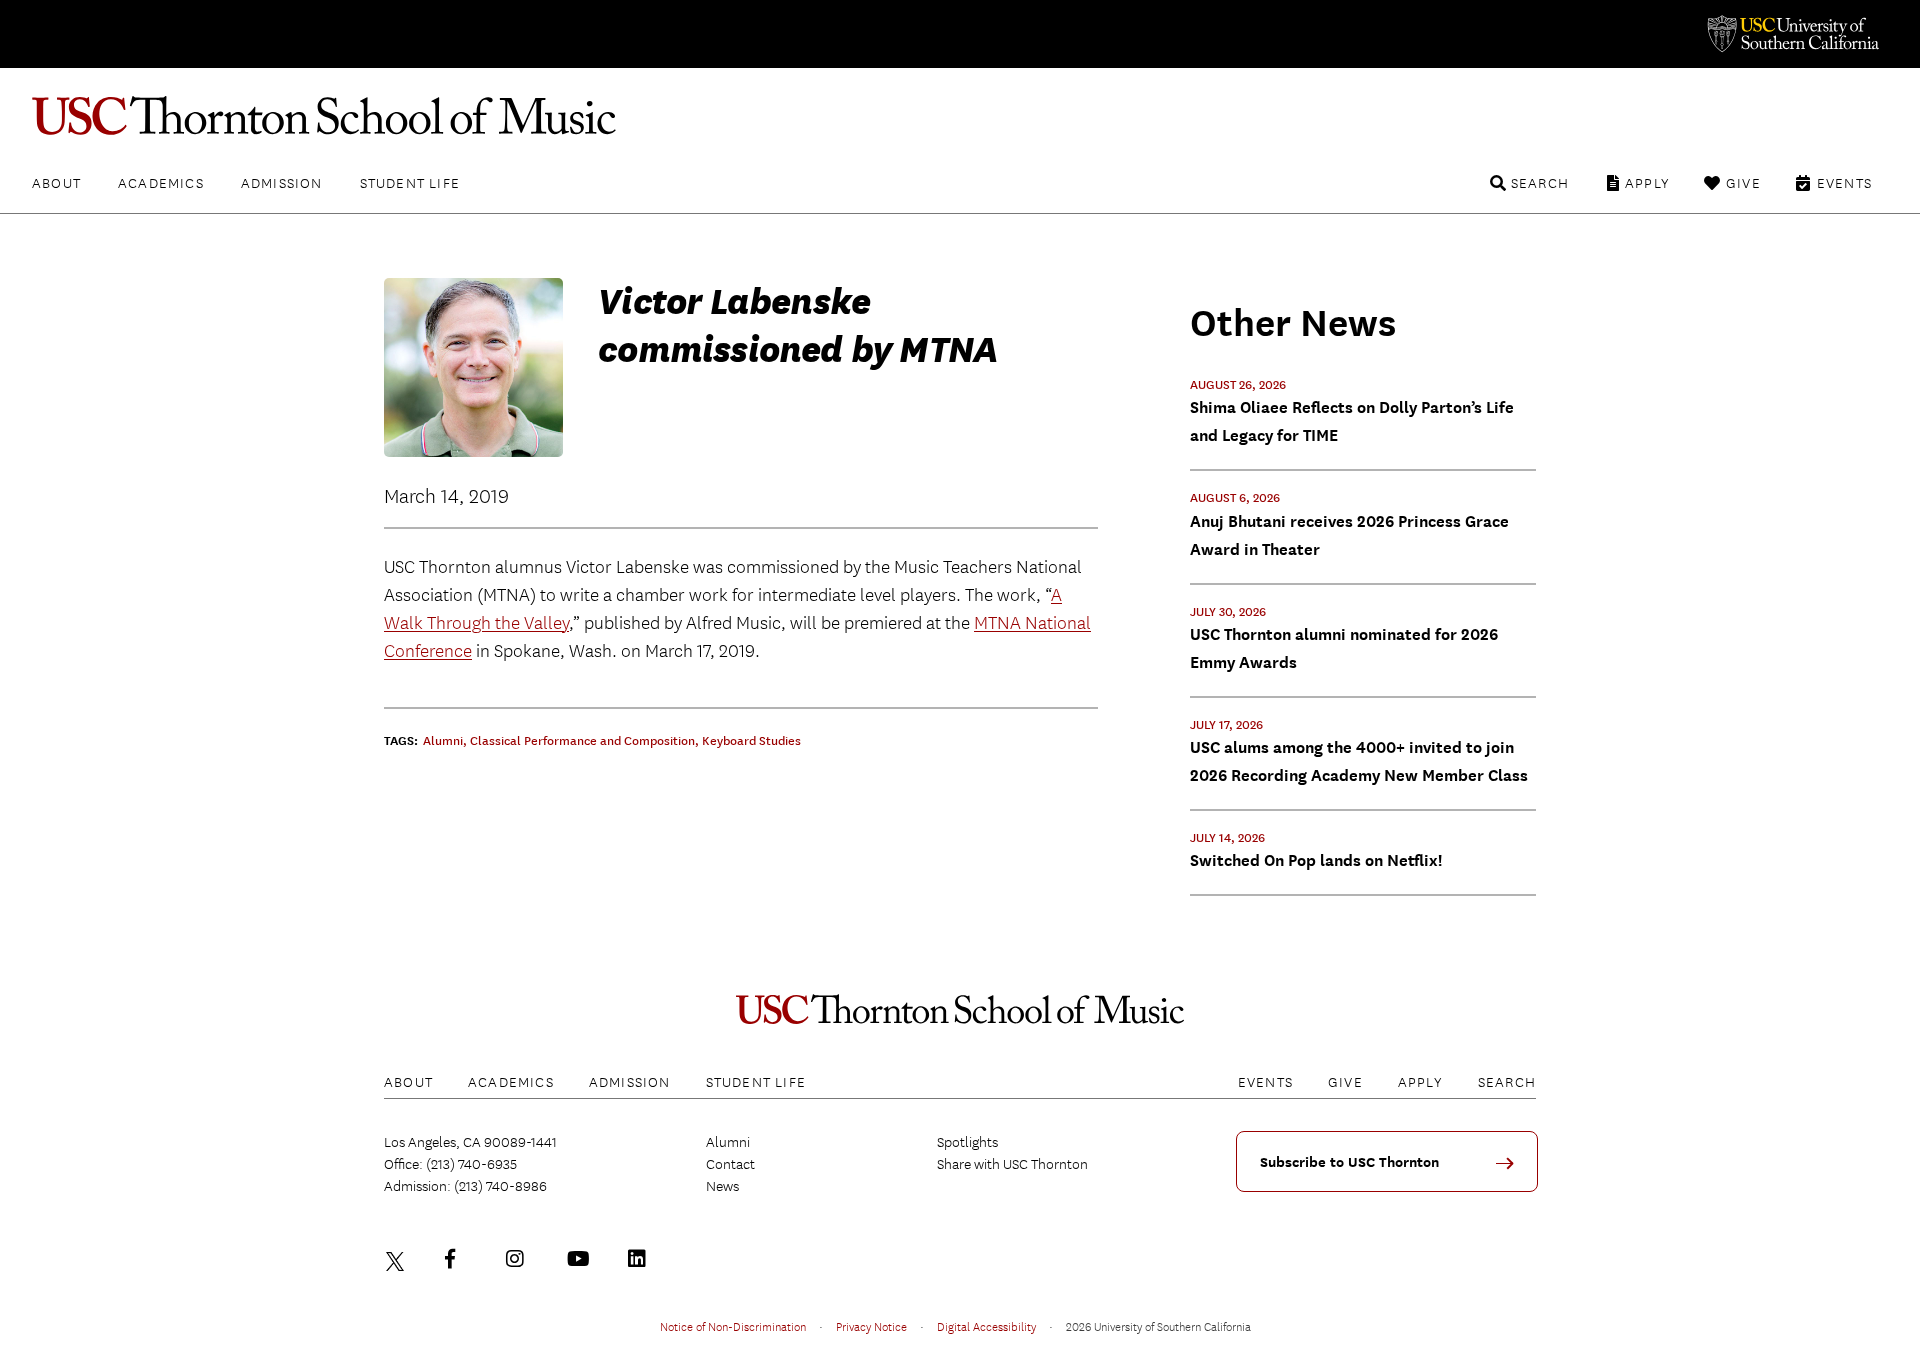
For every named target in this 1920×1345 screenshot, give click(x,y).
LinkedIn (642, 1259)
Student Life (410, 183)
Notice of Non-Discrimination (733, 1326)
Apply (1647, 183)
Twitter (398, 1259)
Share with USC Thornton (1012, 1164)
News (722, 1186)
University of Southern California (1792, 34)
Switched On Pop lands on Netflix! (1316, 860)
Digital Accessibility (986, 1326)
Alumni (728, 1142)
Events (1844, 183)
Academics (161, 183)
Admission (282, 183)
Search (1540, 183)
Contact (730, 1164)
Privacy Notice (871, 1326)
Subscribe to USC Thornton (1349, 1162)
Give (1743, 183)
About (56, 183)
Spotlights (967, 1142)
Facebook (459, 1259)
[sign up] (1512, 1170)
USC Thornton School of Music (960, 116)
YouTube (581, 1259)
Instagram (520, 1259)
